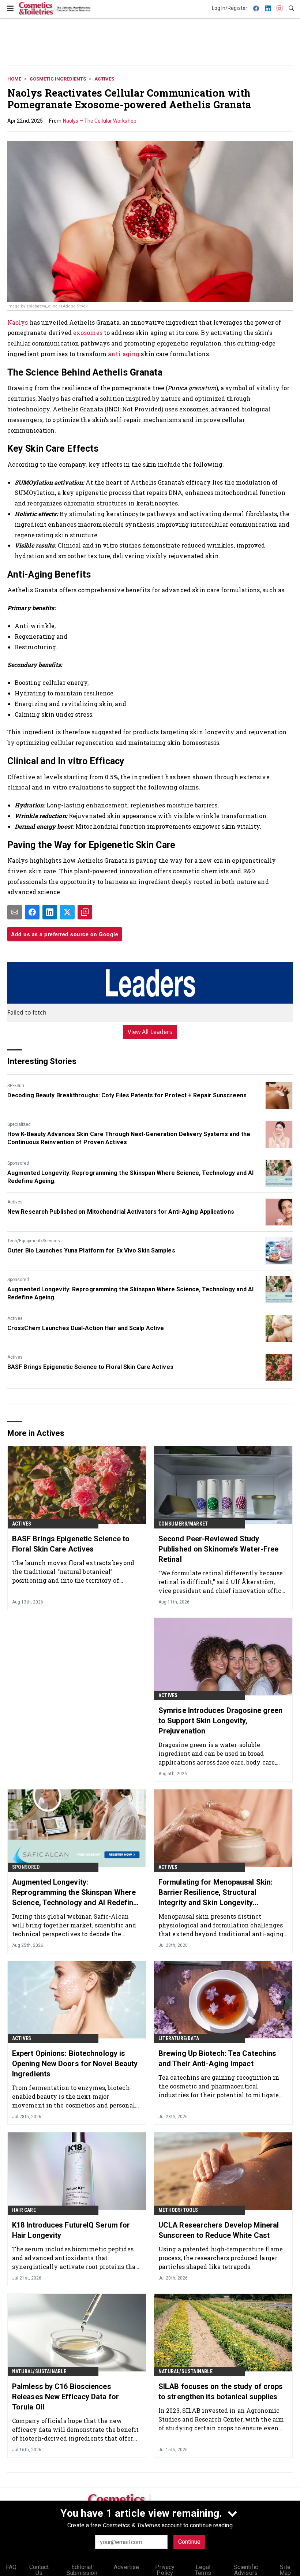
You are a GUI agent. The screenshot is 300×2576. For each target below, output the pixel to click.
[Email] (15, 912)
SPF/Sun (16, 1086)
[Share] (32, 912)
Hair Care (24, 2210)
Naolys (18, 322)
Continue (189, 2542)
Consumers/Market (183, 1524)
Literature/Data (179, 2038)
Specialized (19, 1124)
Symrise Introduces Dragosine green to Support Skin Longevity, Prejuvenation (220, 1721)
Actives (104, 79)
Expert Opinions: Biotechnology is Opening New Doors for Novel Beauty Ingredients (75, 2064)
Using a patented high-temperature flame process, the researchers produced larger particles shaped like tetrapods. (221, 2258)
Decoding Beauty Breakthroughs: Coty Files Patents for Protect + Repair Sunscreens (127, 1095)
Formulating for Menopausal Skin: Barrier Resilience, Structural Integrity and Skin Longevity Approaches (215, 1893)
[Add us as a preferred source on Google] (85, 912)
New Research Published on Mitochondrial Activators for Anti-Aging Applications (121, 1212)
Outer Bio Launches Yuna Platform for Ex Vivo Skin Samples (91, 1250)
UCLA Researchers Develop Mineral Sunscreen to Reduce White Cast (219, 2230)
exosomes (88, 333)
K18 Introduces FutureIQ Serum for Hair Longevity (71, 2230)
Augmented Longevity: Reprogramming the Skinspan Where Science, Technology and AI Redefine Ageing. (130, 1177)
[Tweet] (67, 912)
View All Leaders (150, 1032)
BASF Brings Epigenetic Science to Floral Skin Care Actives (90, 1367)
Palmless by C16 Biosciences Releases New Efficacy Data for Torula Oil (65, 2397)
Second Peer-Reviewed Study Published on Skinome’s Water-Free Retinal (218, 1549)
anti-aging (124, 354)
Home (14, 79)
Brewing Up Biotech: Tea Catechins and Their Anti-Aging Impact (217, 2058)
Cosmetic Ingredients (58, 79)
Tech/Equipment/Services (34, 1241)
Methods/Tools (178, 2210)
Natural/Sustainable (39, 2371)
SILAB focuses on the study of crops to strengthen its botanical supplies (221, 2392)
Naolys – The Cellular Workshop (100, 121)
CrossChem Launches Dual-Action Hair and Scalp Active (86, 1328)
